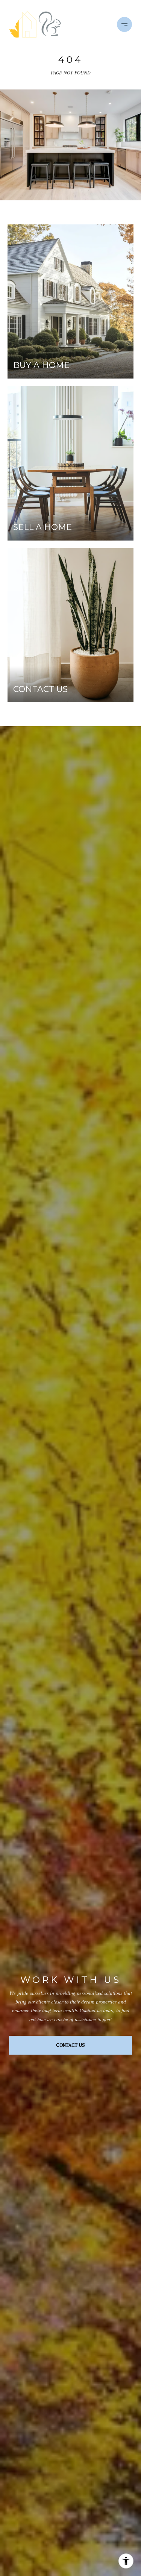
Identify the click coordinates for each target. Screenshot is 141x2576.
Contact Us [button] (70, 2045)
